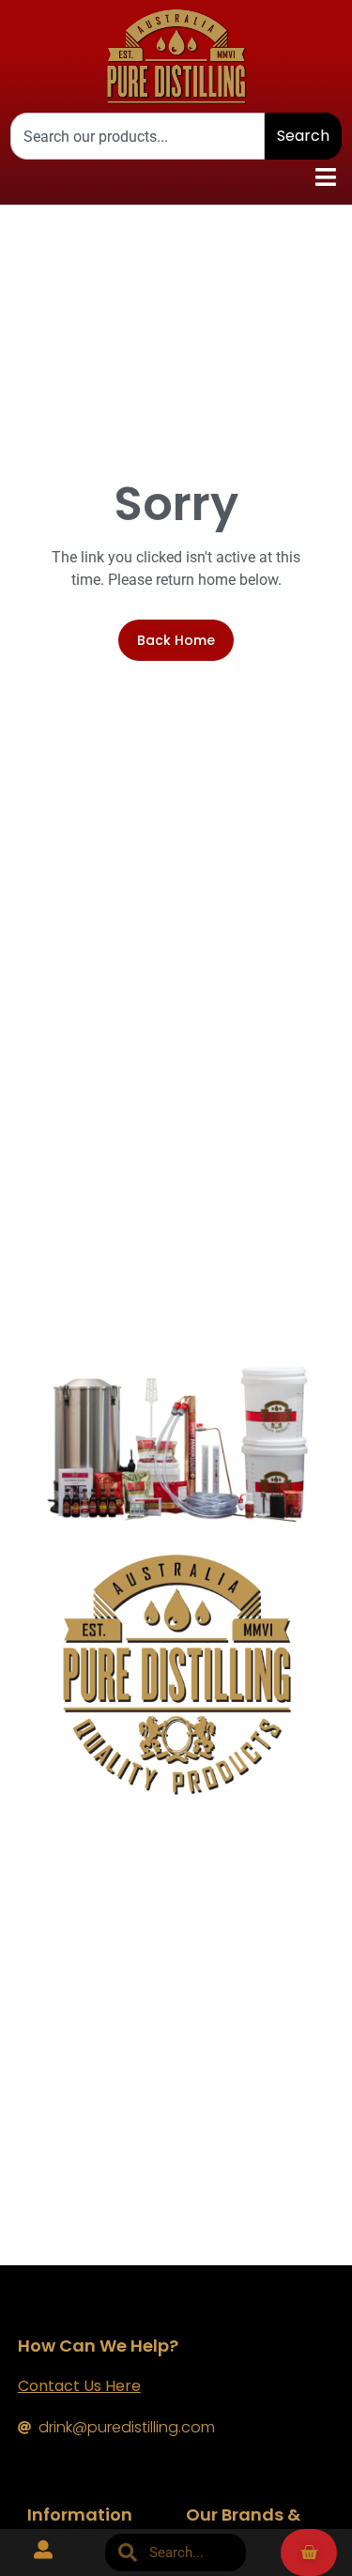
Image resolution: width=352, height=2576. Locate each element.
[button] (325, 177)
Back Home (176, 640)
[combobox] (138, 136)
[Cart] (309, 2553)
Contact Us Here (79, 2386)
